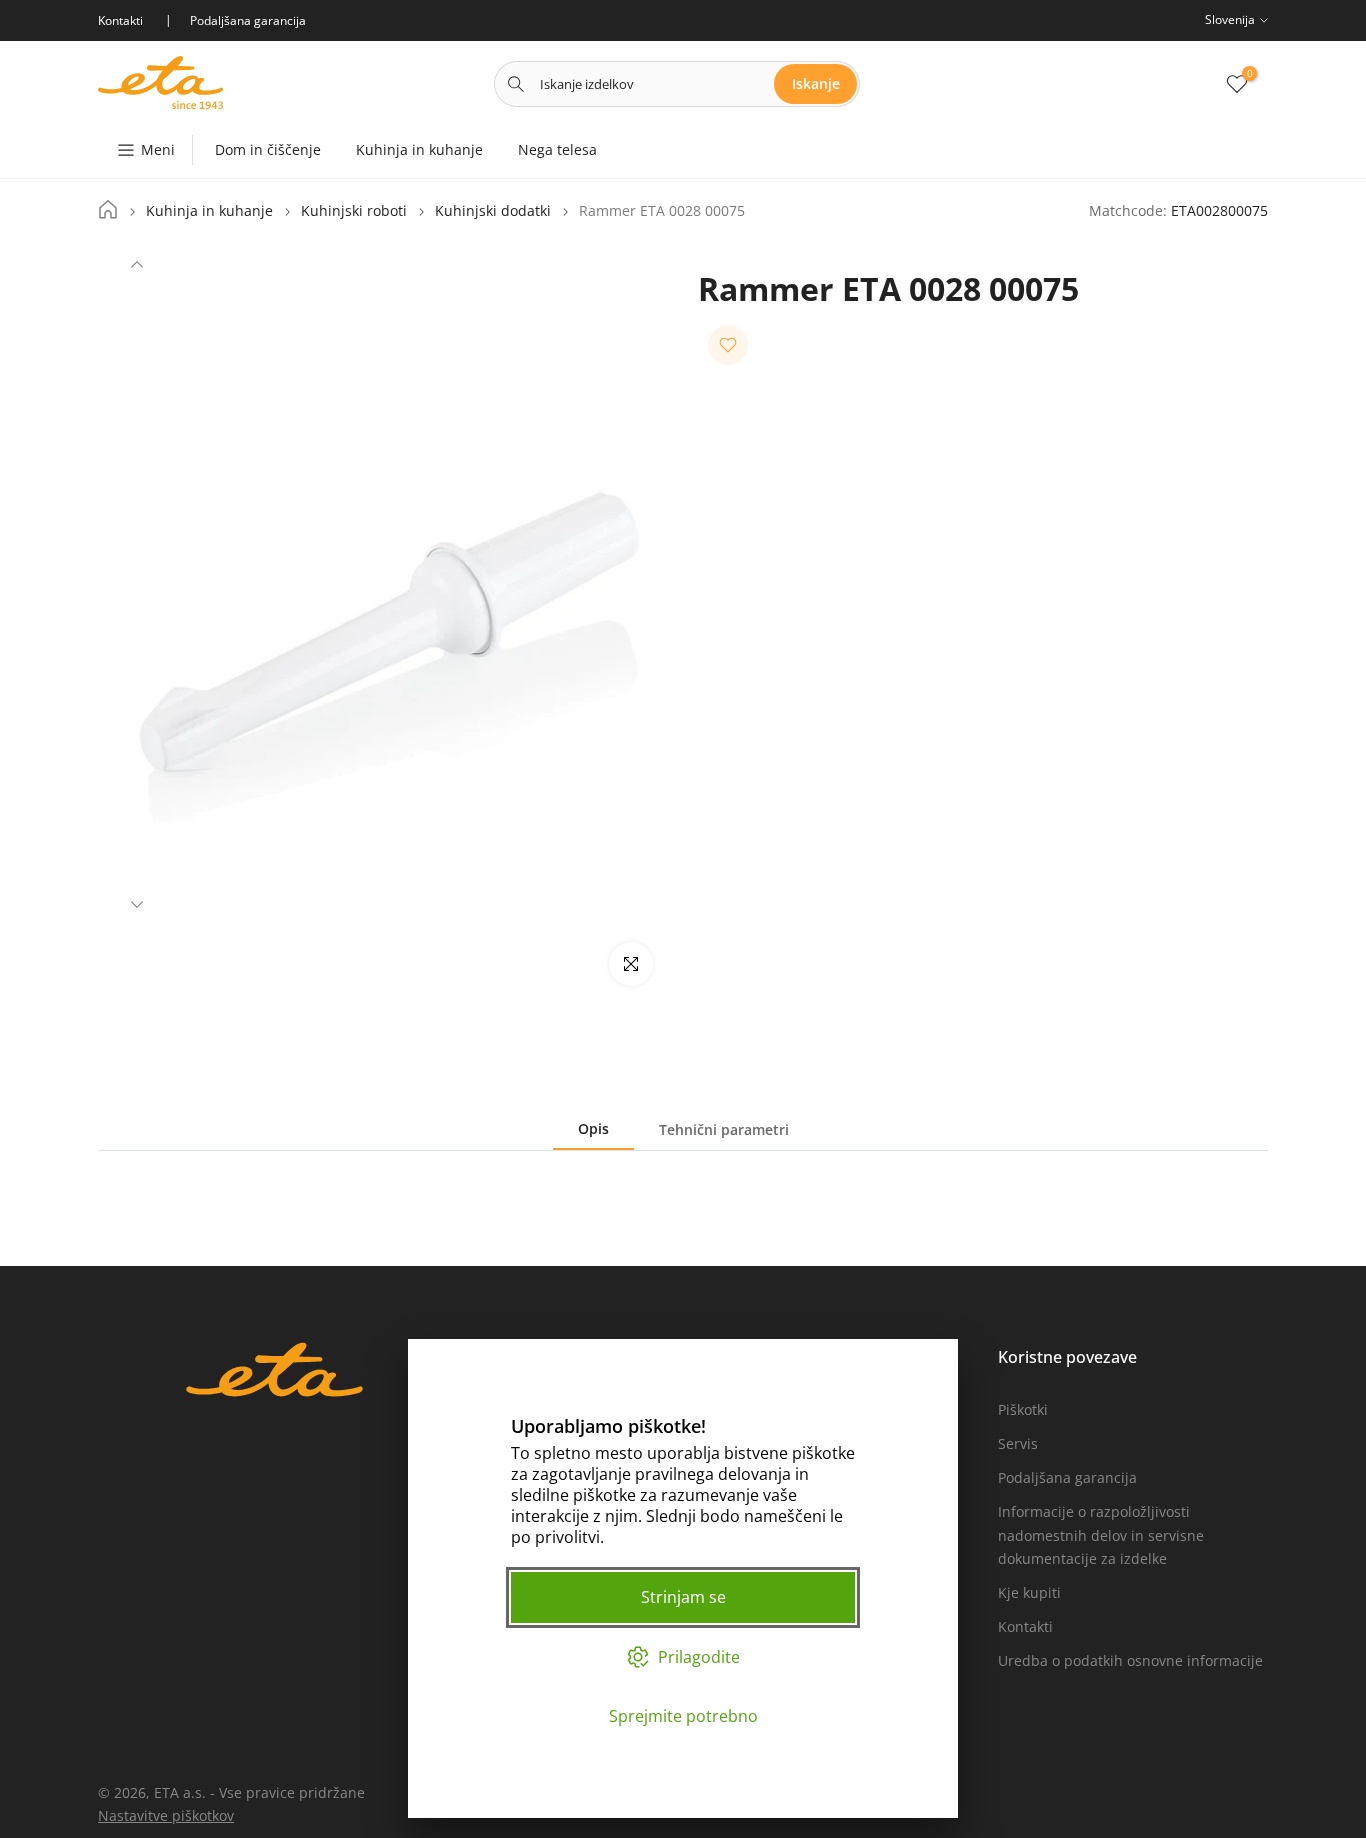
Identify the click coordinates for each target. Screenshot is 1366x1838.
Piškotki (1023, 1409)
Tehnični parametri (724, 1129)
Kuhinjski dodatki (493, 211)
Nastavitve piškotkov (166, 1815)
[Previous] (137, 267)
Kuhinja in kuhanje (419, 149)
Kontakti (1025, 1626)
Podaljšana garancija (1067, 1477)
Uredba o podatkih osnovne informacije (1130, 1660)
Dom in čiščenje (268, 149)
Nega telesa (557, 149)
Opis (593, 1128)
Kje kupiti (1029, 1592)
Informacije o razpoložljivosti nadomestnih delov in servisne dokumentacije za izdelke (1101, 1535)
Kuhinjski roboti (354, 211)
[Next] (137, 902)
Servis (1018, 1443)
